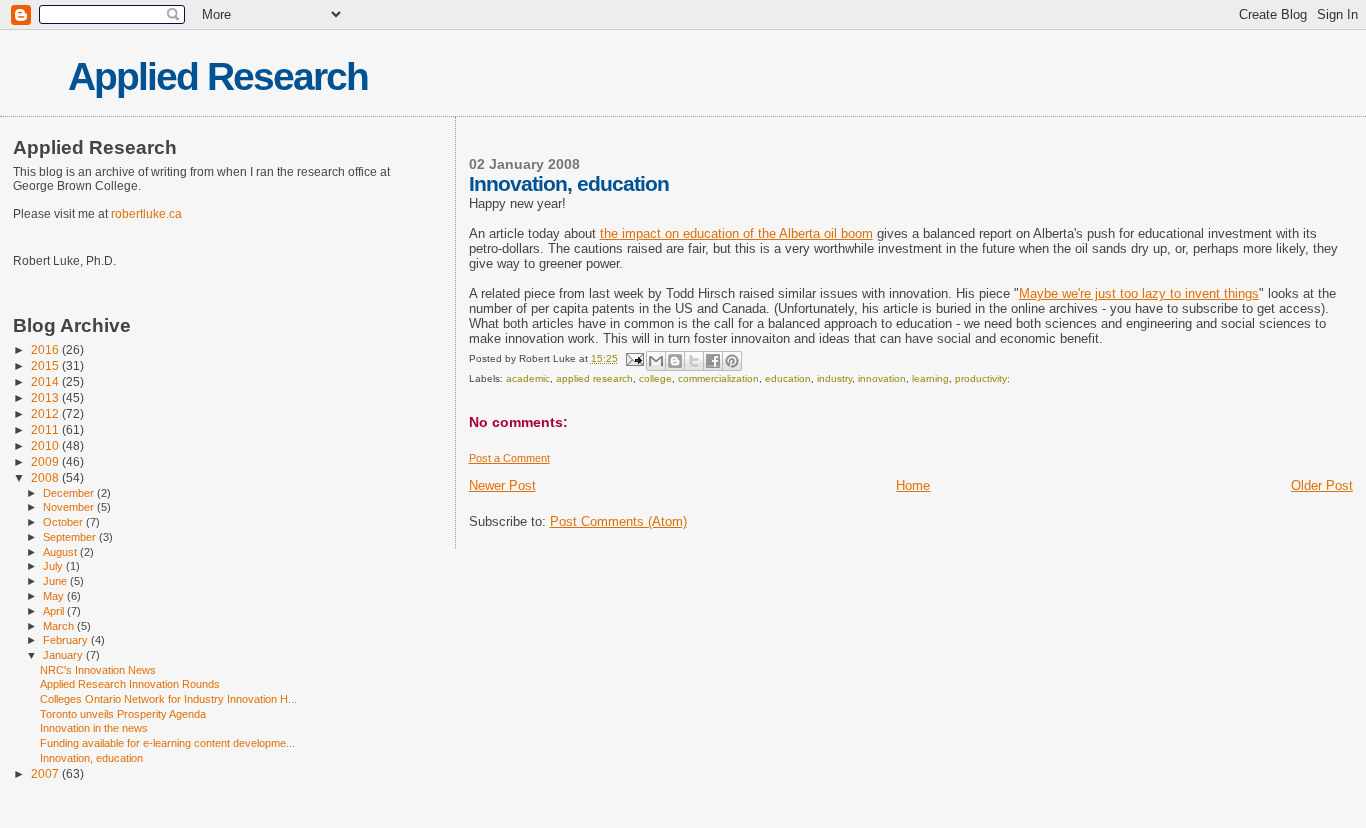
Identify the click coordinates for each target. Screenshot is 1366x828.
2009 (46, 461)
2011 (46, 429)
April (55, 611)
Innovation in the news (94, 728)
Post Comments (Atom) (618, 521)
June (56, 581)
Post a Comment (509, 458)
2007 (46, 773)
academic (528, 378)
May (55, 596)
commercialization (718, 378)
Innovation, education (91, 758)
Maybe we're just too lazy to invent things (1139, 293)
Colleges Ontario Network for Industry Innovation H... (168, 699)
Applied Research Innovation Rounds (130, 684)
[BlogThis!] (675, 361)
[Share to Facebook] (713, 361)
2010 (46, 445)
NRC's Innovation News (98, 670)
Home (913, 485)
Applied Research (218, 76)
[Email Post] (634, 358)
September (71, 537)
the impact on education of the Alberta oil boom (736, 233)
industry (834, 378)
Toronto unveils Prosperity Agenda (123, 714)
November (70, 507)
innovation (882, 378)
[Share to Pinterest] (732, 361)
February (67, 640)
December (70, 493)
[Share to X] (694, 361)
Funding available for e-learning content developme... (167, 743)
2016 (46, 349)
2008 (46, 477)
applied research (594, 378)
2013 (46, 397)
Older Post (1322, 485)
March (60, 626)
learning (930, 378)
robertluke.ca (146, 214)
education (788, 378)
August (61, 552)
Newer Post (502, 485)
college (655, 378)
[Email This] (656, 361)
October (64, 522)
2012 (46, 413)
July (54, 566)
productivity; (982, 378)
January (64, 655)
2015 (46, 365)
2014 (46, 381)
